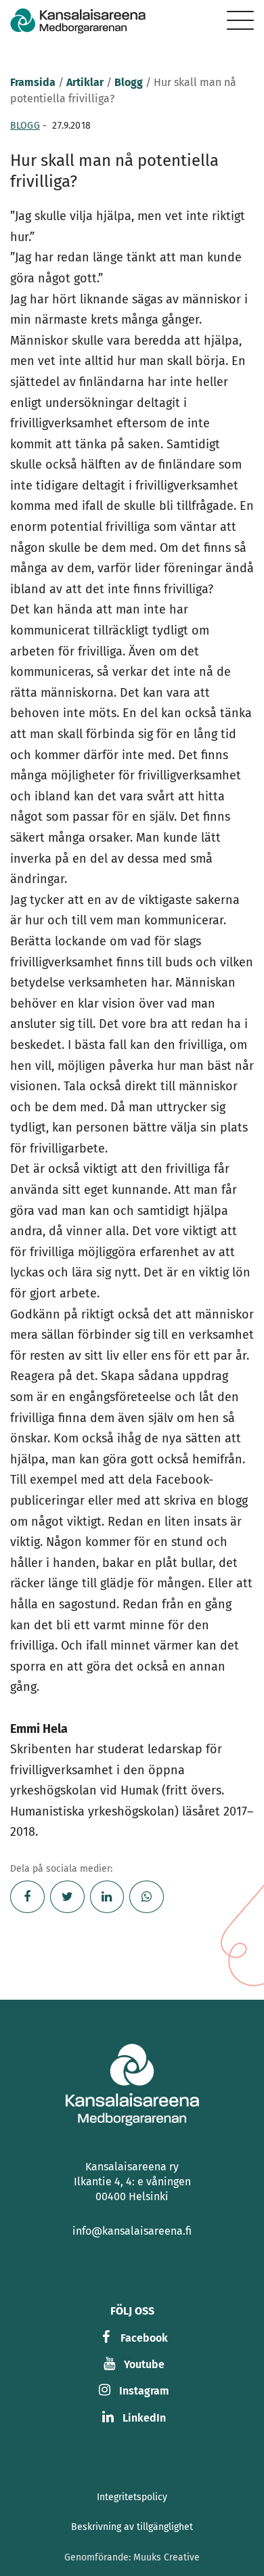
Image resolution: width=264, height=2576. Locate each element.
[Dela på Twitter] (67, 1897)
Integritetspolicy (132, 2497)
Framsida (33, 82)
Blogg (129, 82)
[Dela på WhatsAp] (147, 1897)
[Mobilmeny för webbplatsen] (240, 20)
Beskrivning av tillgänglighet (132, 2527)
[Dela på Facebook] (27, 1897)
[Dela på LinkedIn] (107, 1897)
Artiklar (85, 82)
